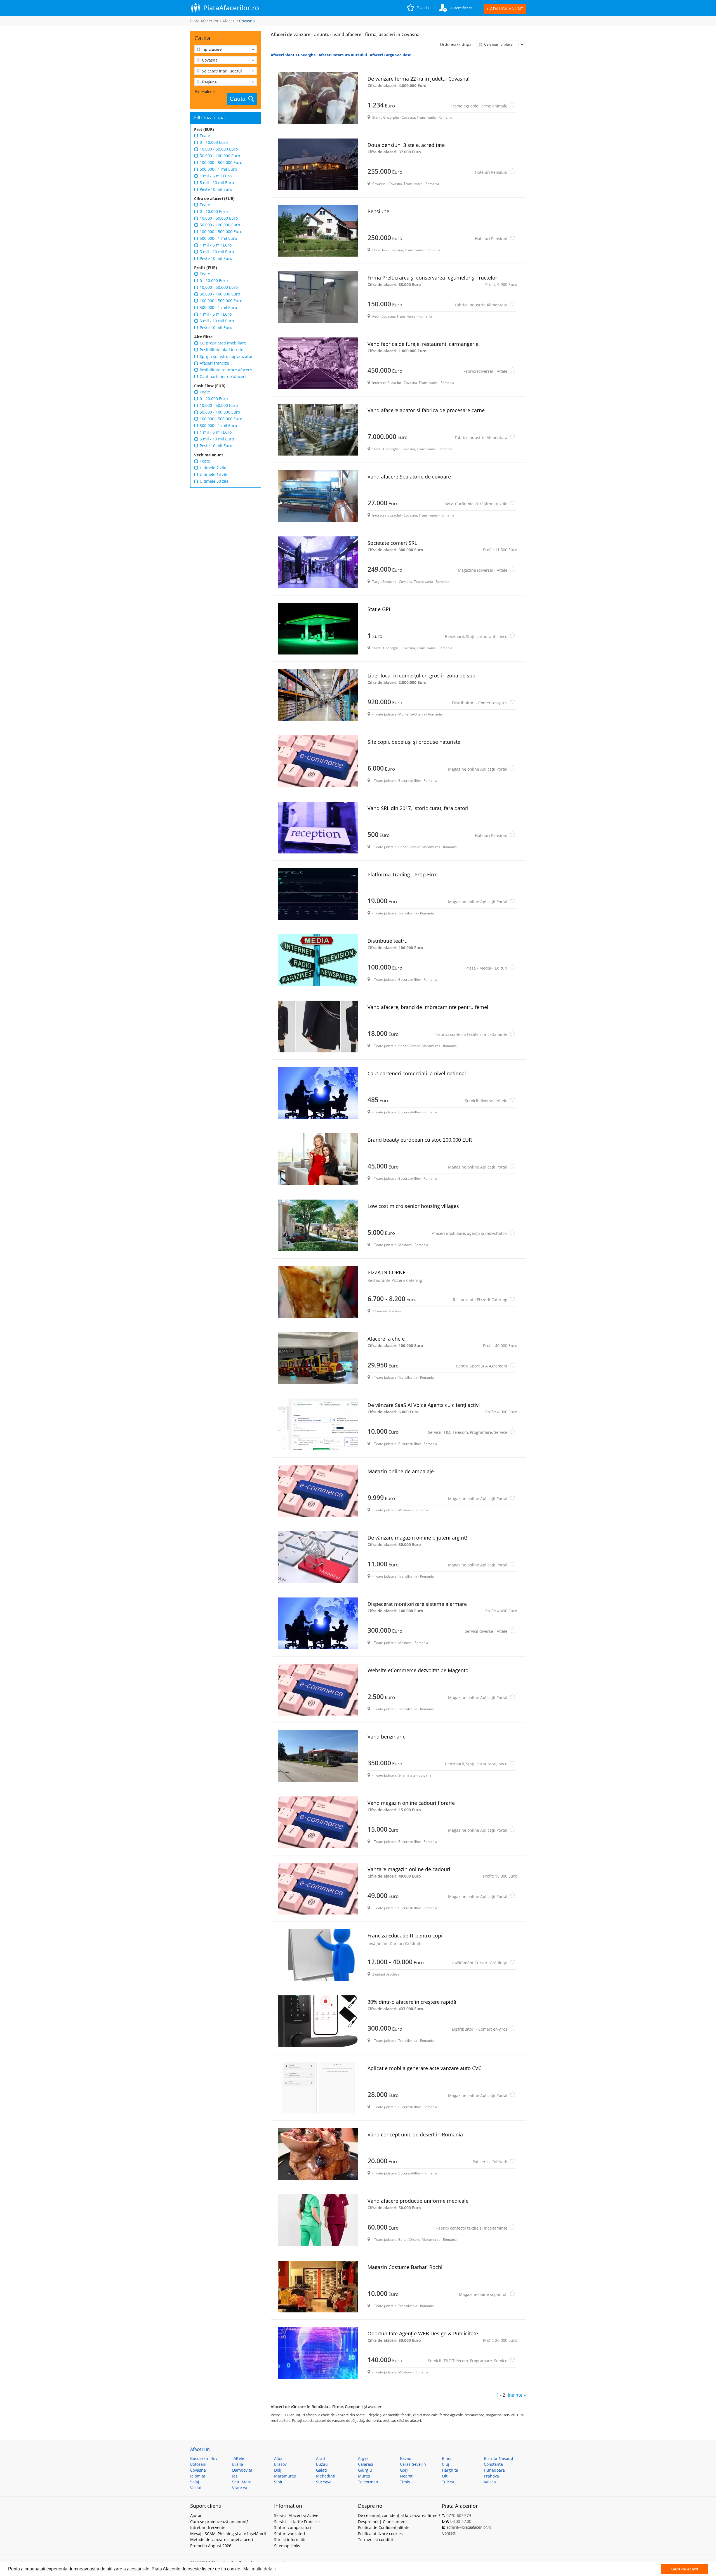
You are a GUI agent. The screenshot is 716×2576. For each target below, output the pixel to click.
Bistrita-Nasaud (499, 2458)
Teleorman (368, 2482)
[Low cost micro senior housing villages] (319, 1225)
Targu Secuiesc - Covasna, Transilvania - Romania (411, 582)
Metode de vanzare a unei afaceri (222, 2539)
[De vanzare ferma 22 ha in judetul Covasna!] (319, 98)
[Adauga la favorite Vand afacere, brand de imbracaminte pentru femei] (512, 1035)
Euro (437, 105)
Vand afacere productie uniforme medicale (418, 2204)
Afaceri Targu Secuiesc (390, 55)
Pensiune (378, 211)
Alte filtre (203, 337)
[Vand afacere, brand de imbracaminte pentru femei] (319, 1027)
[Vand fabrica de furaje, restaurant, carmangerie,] (319, 363)
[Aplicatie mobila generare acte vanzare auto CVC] (319, 2088)
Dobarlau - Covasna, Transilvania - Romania (406, 250)
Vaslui (196, 2488)
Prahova (491, 2476)
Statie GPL (379, 609)
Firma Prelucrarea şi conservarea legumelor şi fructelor (442, 281)
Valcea (490, 2482)
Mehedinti (326, 2476)
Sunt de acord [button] (685, 2569)
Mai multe (203, 92)
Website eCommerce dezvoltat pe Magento (418, 1670)
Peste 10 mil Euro (216, 189)
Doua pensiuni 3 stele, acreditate (406, 148)
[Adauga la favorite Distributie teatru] (512, 969)
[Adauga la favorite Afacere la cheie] (512, 1366)
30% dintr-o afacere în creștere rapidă (412, 2005)
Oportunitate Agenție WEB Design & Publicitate (442, 2336)
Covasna (198, 2470)
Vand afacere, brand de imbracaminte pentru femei (428, 1007)
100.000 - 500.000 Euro (221, 162)
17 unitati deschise (387, 1311)
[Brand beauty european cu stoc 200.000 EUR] (319, 1159)
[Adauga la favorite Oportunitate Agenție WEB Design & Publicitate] (512, 2361)
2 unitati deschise (386, 1974)
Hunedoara (494, 2470)
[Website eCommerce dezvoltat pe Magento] (319, 1690)
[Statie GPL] (319, 629)
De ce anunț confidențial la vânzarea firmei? (399, 2515)
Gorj (404, 2470)
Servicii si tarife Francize (297, 2522)
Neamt (406, 2476)
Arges (363, 2458)
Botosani (198, 2464)
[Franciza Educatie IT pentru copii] (319, 1955)
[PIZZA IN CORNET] (319, 1292)
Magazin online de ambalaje (401, 1471)
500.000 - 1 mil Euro (218, 169)
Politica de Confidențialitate (384, 2527)
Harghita (450, 2470)
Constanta (493, 2464)
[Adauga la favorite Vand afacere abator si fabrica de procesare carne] (512, 438)
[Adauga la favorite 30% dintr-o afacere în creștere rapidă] (512, 2030)
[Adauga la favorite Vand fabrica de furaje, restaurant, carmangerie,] (512, 372)
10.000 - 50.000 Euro (219, 149)
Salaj (195, 2482)
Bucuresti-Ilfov (204, 2458)
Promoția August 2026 (211, 2546)
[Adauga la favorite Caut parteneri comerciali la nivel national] (512, 1101)
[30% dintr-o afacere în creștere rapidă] (319, 2021)
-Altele (238, 2458)
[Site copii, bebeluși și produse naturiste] (319, 761)
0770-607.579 (459, 2515)
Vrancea (240, 2488)
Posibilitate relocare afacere (226, 370)
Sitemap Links (287, 2546)
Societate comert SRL (442, 546)
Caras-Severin (413, 2464)
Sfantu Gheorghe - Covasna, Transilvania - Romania (412, 117)
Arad (321, 2458)
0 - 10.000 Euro (214, 142)
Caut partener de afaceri (223, 376)
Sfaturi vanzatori (290, 2534)
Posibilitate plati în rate (222, 350)
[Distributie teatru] (319, 960)
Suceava (324, 2482)
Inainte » (517, 2395)
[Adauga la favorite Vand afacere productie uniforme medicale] (512, 2229)
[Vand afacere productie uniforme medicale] (319, 2220)
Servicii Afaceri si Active (296, 2515)
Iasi (235, 2476)
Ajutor (196, 2515)
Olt (445, 2476)
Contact (449, 2533)
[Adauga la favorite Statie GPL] (512, 637)
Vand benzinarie (387, 1737)
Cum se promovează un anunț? (219, 2522)
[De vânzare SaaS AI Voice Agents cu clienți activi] (319, 1424)
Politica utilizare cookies (380, 2534)
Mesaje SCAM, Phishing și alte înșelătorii (228, 2534)
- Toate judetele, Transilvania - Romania (403, 913)
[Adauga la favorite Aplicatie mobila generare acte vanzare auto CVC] (512, 2096)
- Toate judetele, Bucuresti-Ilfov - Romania (405, 781)
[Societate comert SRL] (319, 562)
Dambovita (242, 2470)
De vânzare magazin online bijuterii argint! (417, 1541)
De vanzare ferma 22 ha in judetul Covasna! (419, 82)
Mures (364, 2476)
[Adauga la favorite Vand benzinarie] (512, 1764)
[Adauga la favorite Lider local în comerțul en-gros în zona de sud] (512, 703)
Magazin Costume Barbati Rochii (406, 2267)
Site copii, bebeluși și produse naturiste (414, 742)
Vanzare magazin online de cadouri (442, 1872)
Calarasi (366, 2464)
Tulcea (448, 2482)
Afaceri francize (214, 363)
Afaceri (229, 21)
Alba (278, 2458)
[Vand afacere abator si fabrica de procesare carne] (319, 430)
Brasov (280, 2464)
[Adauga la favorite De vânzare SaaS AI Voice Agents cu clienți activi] (512, 1433)
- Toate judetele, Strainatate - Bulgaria (402, 1775)
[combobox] (226, 60)
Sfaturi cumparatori (293, 2527)
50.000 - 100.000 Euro (220, 156)
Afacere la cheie (442, 1342)
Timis (405, 2482)
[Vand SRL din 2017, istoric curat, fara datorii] (319, 828)
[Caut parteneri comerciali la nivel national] (319, 1093)
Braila (238, 2464)
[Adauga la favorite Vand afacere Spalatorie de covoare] (512, 504)
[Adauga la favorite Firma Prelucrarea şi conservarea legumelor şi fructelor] (512, 305)
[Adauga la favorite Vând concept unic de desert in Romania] (512, 2162)
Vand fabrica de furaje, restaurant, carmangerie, (424, 347)
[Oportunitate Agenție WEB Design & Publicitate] (319, 2353)
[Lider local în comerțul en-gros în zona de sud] (319, 695)
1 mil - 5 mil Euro (216, 176)
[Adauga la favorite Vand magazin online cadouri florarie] (512, 1831)
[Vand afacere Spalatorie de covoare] (319, 496)
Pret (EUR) (204, 129)
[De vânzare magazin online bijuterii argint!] (319, 1557)
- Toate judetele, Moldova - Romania (400, 1245)
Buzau (322, 2464)
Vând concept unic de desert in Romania (415, 2134)
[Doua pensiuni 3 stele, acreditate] (319, 164)
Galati (322, 2470)
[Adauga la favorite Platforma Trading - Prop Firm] (512, 902)
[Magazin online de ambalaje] (319, 1491)
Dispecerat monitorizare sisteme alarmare (442, 1607)
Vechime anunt (209, 455)
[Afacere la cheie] (319, 1358)
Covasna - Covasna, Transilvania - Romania (406, 184)
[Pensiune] (319, 231)
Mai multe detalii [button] (260, 2569)
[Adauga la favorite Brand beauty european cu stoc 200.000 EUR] (512, 1168)
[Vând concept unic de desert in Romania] (319, 2154)
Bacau (406, 2458)
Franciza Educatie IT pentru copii (406, 1939)
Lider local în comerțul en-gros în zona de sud (421, 679)
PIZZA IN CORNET (395, 1276)
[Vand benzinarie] (319, 1756)
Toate (205, 136)
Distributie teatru (395, 944)
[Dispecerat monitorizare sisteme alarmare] (319, 1623)
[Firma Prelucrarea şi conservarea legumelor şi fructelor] (319, 297)
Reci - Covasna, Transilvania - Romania (402, 316)
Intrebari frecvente (208, 2527)
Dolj (278, 2470)
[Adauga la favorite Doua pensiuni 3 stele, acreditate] (512, 173)
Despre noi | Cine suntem (382, 2522)
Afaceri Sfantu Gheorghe (293, 55)
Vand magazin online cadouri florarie (411, 1806)
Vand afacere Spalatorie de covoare (409, 477)
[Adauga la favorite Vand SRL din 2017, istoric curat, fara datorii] (512, 836)
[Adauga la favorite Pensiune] (512, 239)
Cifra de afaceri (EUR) (214, 199)
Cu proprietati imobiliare (223, 343)
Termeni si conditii (375, 2539)
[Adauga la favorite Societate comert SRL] (512, 571)
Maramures (285, 2476)
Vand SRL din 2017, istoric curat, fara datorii (419, 808)
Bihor (447, 2458)
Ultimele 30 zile (214, 481)
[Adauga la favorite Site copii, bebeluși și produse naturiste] (512, 770)
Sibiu (279, 2482)
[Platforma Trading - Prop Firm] (319, 894)
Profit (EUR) (206, 268)
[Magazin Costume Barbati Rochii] (319, 2287)
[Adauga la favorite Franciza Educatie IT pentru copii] (512, 1963)
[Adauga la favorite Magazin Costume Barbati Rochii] (512, 2295)
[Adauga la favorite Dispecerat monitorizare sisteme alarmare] (512, 1632)
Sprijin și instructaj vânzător (226, 356)
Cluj (446, 2464)
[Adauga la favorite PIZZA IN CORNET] (512, 1300)
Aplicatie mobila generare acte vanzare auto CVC (424, 2068)
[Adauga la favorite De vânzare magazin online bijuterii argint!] (512, 1565)
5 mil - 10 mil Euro (217, 183)
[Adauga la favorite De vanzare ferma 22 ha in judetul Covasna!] (512, 106)
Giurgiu (365, 2470)
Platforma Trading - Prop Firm (403, 874)
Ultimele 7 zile (213, 468)
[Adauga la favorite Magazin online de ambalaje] (512, 1499)
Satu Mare (242, 2482)
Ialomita (198, 2476)
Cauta (238, 99)
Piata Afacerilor (204, 21)
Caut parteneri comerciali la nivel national (417, 1073)
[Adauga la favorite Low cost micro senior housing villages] (512, 1234)
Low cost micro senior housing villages (413, 1206)
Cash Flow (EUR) (210, 386)
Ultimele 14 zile (214, 474)
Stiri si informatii (290, 2539)
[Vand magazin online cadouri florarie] (319, 1822)
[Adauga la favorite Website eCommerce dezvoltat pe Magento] (512, 1698)
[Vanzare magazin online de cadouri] (319, 1889)
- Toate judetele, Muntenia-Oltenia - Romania (407, 714)
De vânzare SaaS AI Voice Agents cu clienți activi (442, 1408)
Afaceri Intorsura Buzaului (343, 55)
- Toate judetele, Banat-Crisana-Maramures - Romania (414, 847)
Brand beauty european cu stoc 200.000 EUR (420, 1140)
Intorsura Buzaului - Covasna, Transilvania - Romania (413, 383)
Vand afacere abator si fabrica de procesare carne (426, 410)
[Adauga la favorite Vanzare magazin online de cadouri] (512, 1897)
